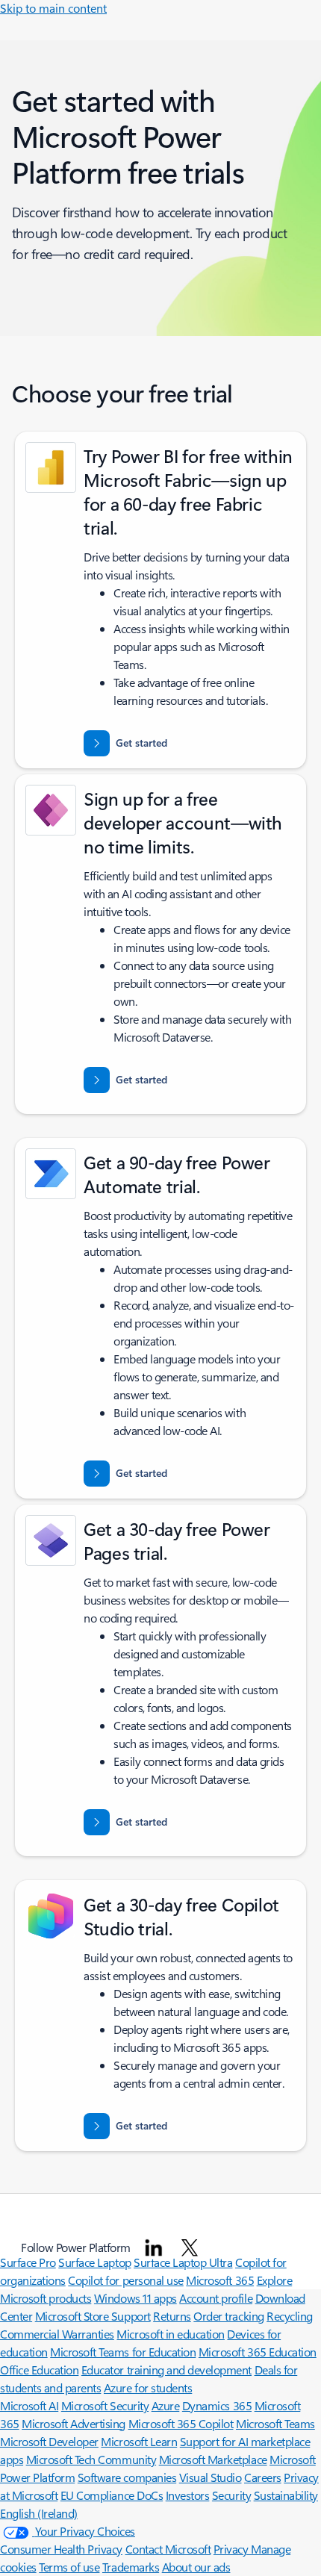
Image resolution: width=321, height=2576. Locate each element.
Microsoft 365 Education (258, 2352)
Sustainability (286, 2495)
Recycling (290, 2316)
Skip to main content (53, 8)
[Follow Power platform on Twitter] (190, 2247)
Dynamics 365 (217, 2405)
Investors (188, 2495)
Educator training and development (166, 2370)
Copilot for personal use (125, 2280)
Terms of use (69, 2567)
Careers (263, 2477)
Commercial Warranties (57, 2334)
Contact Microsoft (168, 2549)
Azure (166, 2405)
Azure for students (148, 2387)
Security (231, 2495)
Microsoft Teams (275, 2423)
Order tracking (228, 2316)
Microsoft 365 (220, 2280)
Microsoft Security (105, 2405)
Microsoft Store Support (93, 2316)
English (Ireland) (39, 2513)
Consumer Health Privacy (61, 2549)
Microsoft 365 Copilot (181, 2423)
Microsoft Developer (49, 2441)
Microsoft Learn (139, 2441)
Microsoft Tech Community (91, 2459)
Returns (172, 2316)
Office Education (39, 2370)
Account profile (216, 2298)
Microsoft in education (170, 2334)
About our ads (196, 2567)
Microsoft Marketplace (213, 2459)
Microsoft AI (29, 2405)
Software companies (127, 2477)
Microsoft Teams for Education (123, 2352)
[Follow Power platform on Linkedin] (154, 2247)
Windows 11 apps (135, 2298)
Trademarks (131, 2567)
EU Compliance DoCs (112, 2495)
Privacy (232, 2549)
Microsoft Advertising (74, 2423)
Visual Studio (211, 2477)
